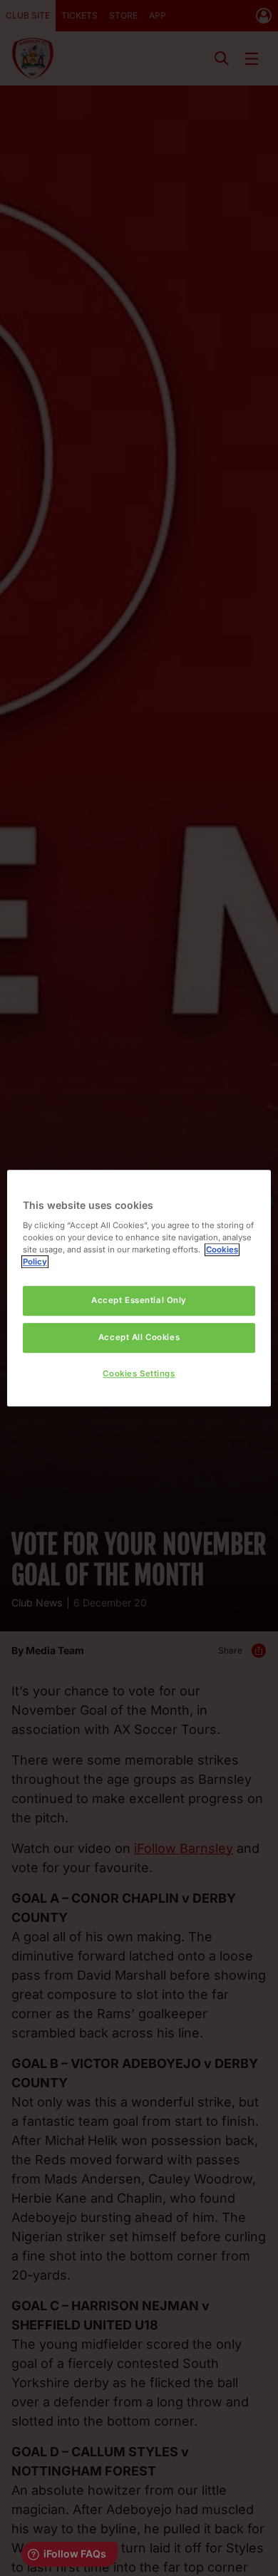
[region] (139, 1288)
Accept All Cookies (139, 1337)
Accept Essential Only (139, 1300)
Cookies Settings (139, 1373)
